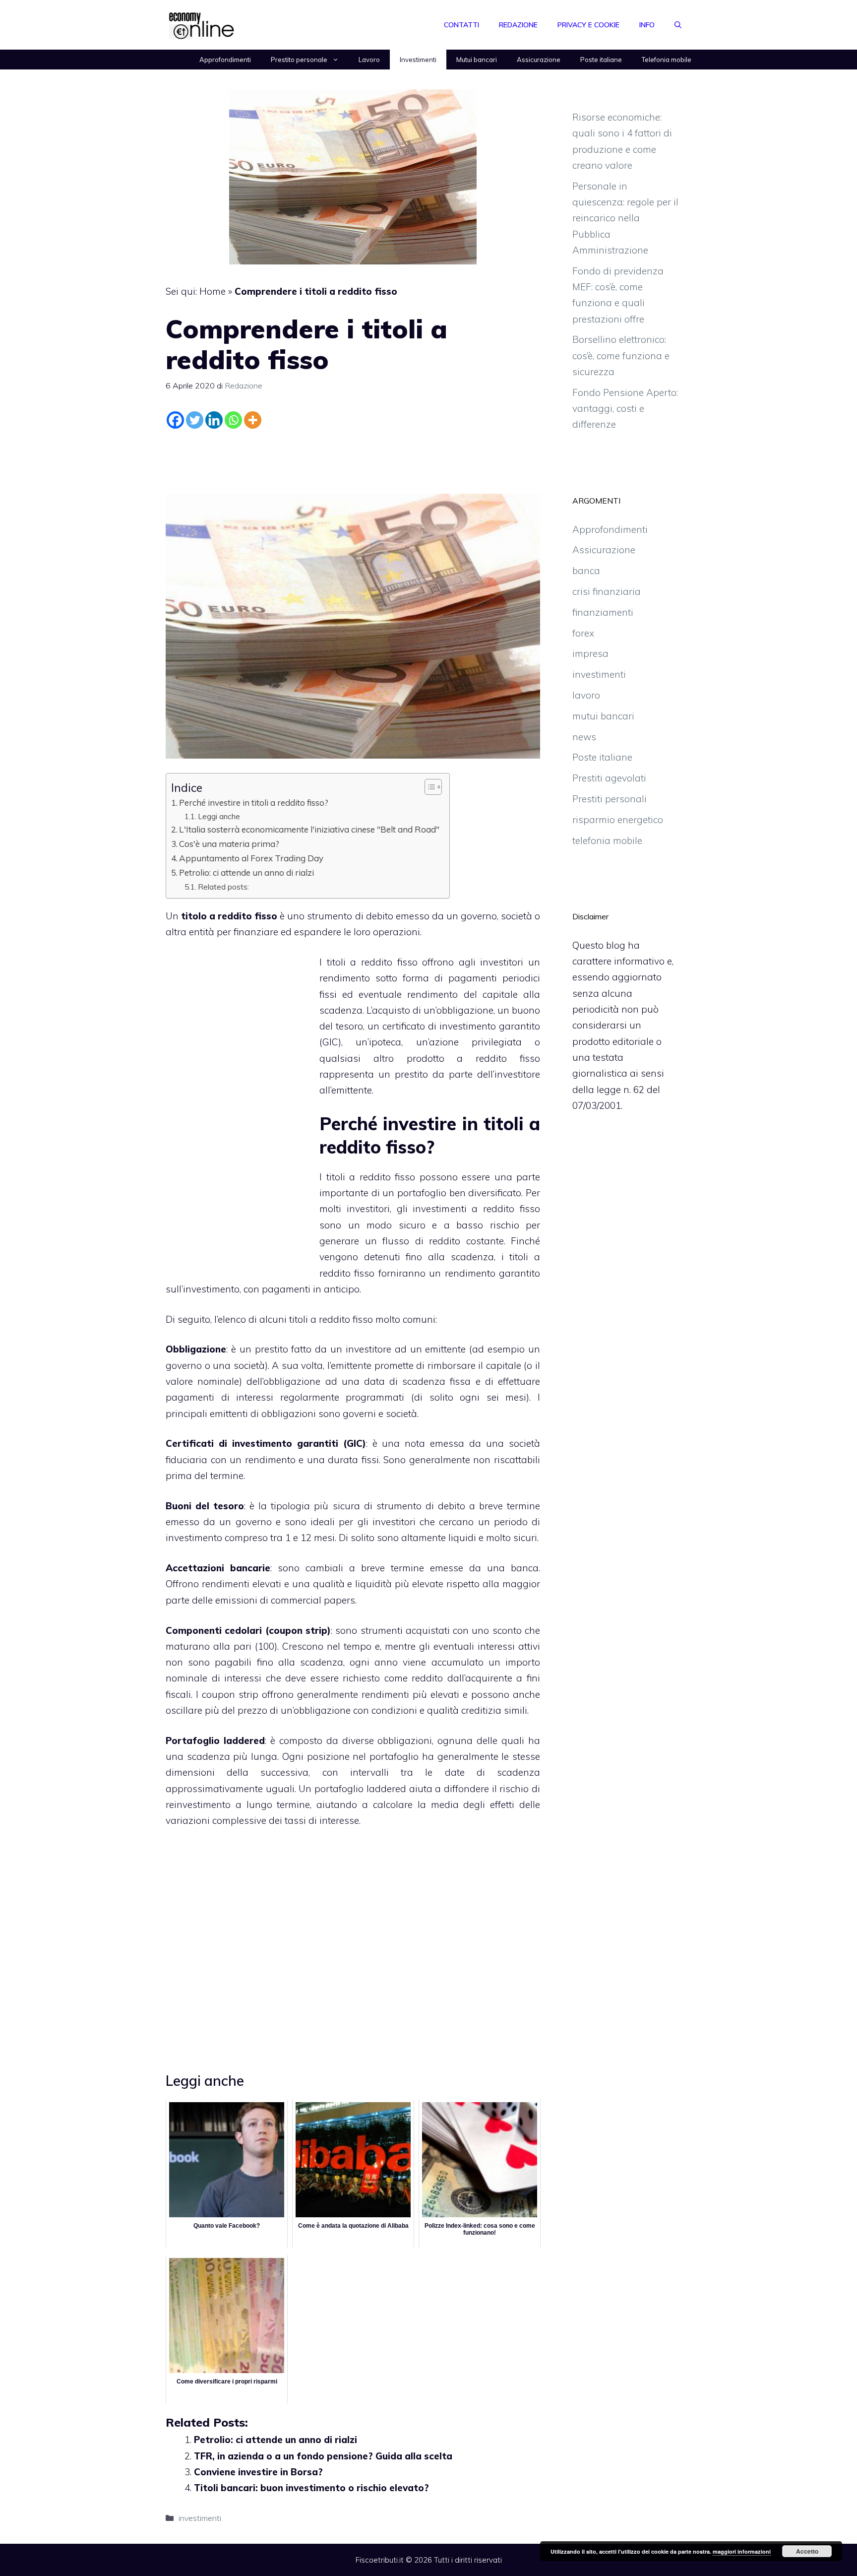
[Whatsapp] (233, 420)
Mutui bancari (477, 60)
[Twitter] (195, 420)
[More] (253, 420)
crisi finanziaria (607, 591)
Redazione (518, 25)
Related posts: (223, 887)
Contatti (461, 25)
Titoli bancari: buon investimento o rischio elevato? (311, 2488)
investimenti (200, 2518)
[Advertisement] (353, 459)
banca (586, 571)
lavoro (586, 695)
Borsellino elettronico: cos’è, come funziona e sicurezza (621, 355)
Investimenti (418, 60)
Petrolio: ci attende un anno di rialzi (246, 872)
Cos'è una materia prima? (229, 844)
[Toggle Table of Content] (428, 787)
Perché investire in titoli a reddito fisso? (254, 803)
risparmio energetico (618, 820)
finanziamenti (603, 612)
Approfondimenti (225, 60)
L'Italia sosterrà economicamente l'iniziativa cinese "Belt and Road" (309, 829)
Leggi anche (219, 816)
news (584, 737)
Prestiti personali (610, 799)
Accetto (807, 2551)
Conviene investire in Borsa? (258, 2472)
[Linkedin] (214, 420)
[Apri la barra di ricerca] (678, 25)
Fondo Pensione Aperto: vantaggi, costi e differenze (625, 409)
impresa (590, 653)
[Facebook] (175, 420)
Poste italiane (601, 60)
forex (583, 633)
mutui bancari (603, 716)
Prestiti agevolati (609, 778)
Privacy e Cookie (588, 25)
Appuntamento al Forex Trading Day (251, 858)
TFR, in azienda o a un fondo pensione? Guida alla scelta (323, 2456)
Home (213, 291)
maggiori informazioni (742, 2551)
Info (647, 25)
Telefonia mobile (667, 60)
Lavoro (369, 60)
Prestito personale (299, 60)
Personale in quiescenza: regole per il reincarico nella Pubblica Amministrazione (625, 218)
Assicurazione (539, 60)
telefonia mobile (607, 840)
